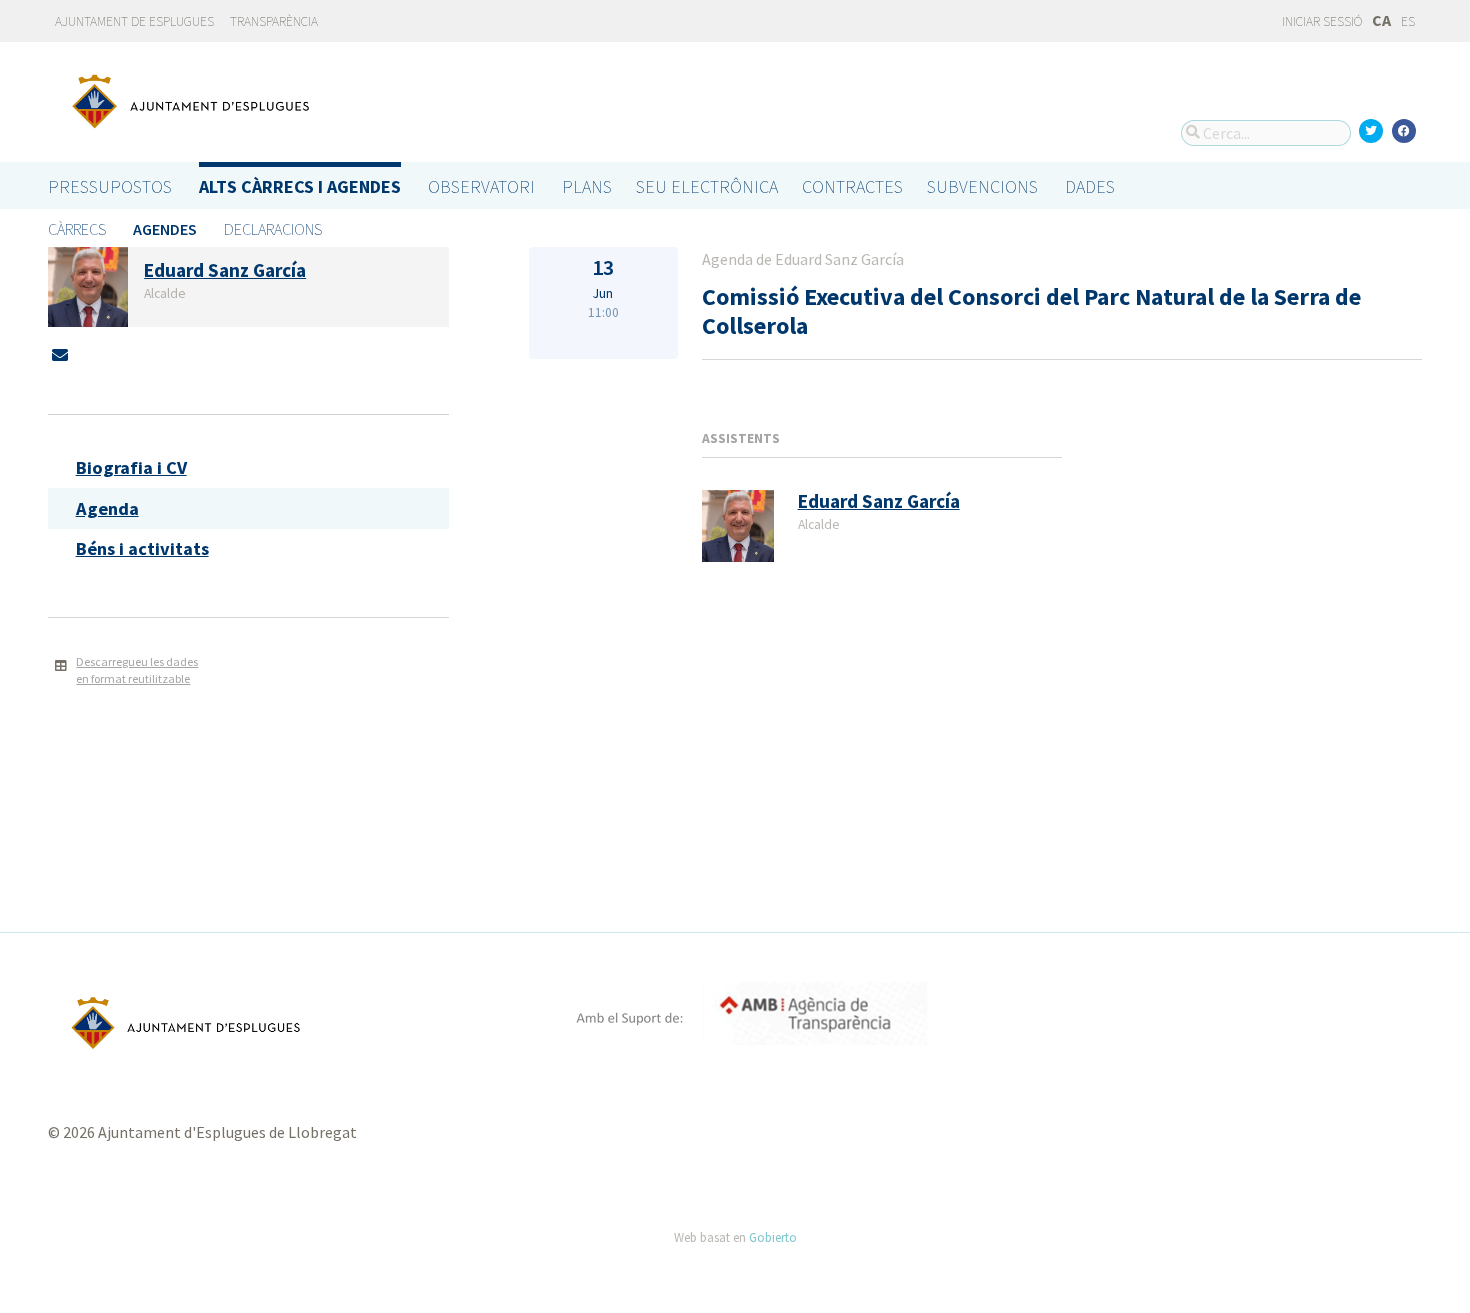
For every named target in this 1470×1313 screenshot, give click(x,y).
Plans (587, 186)
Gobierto (773, 1237)
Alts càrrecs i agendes (300, 186)
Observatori (481, 186)
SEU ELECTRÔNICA (707, 186)
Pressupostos (110, 186)
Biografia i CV (131, 467)
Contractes (852, 186)
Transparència (274, 21)
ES (1408, 21)
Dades (1090, 186)
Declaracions (273, 229)
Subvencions (982, 186)
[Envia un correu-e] (60, 355)
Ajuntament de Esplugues (134, 21)
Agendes (165, 229)
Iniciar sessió (1321, 21)
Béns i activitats (142, 548)
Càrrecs (77, 229)
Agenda (107, 508)
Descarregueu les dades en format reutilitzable (137, 670)
